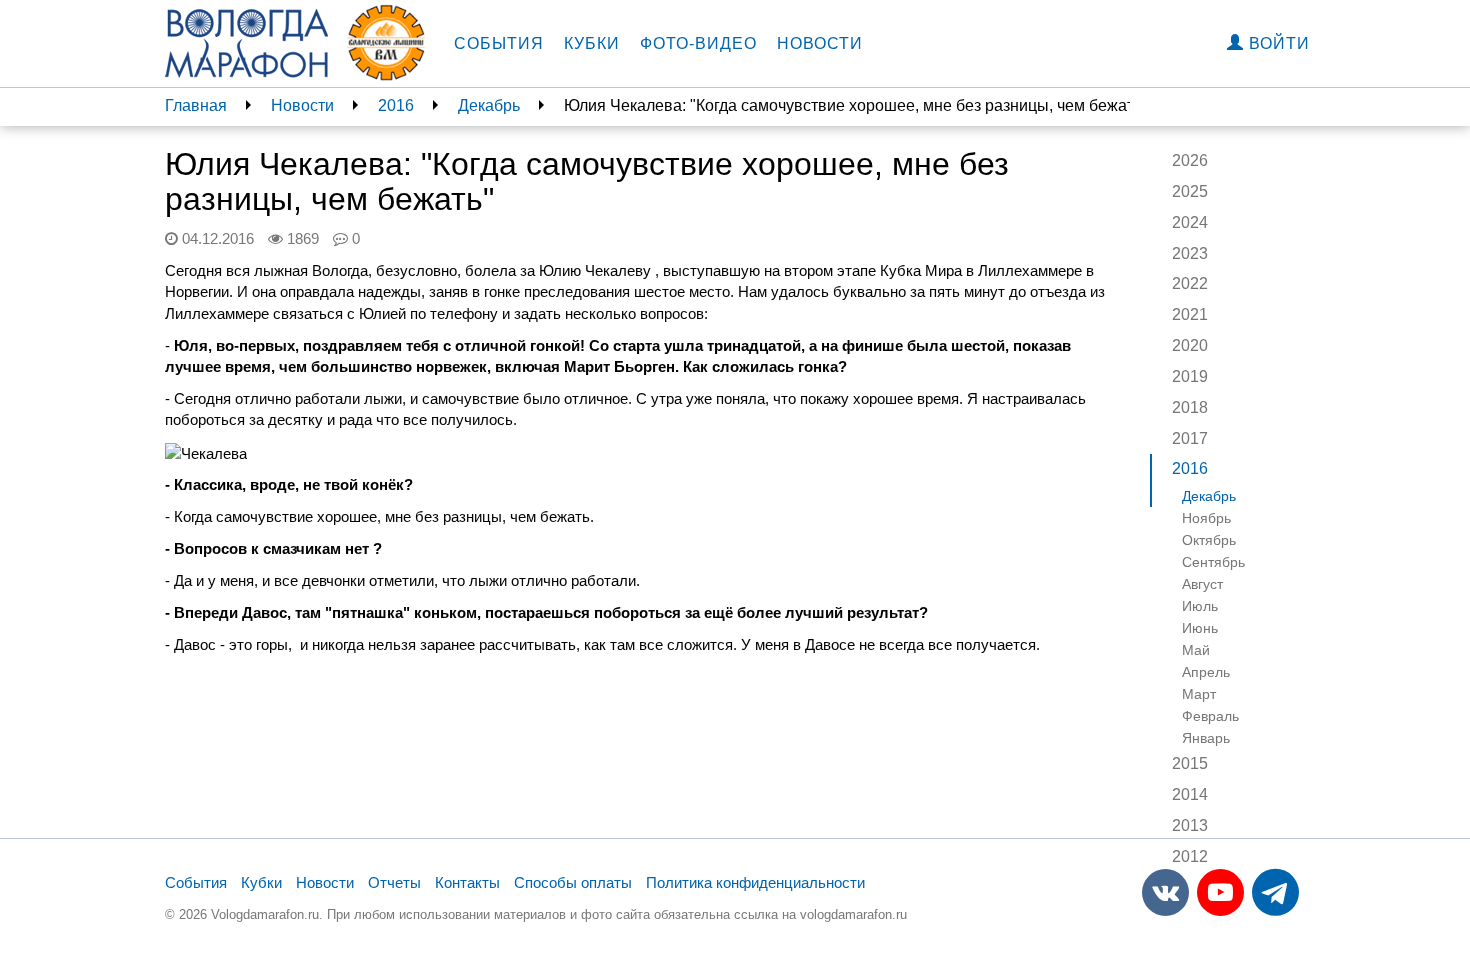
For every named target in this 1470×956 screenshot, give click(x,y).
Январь (1206, 738)
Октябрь (1209, 540)
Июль (1200, 606)
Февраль (1210, 716)
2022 (1190, 283)
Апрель (1206, 672)
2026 (1190, 160)
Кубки (592, 43)
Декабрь (489, 105)
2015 (1190, 763)
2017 (1190, 438)
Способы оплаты (573, 882)
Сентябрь (1213, 562)
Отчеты (394, 882)
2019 (1190, 376)
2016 (396, 105)
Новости (820, 43)
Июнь (1200, 628)
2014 (1190, 794)
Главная (196, 105)
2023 (1190, 253)
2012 (1190, 856)
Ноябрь (1206, 518)
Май (1196, 650)
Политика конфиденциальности (755, 882)
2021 (1190, 314)
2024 (1190, 222)
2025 (1190, 191)
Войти (1277, 43)
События (499, 43)
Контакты (467, 882)
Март (1199, 694)
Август (1202, 584)
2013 (1190, 825)
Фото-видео (698, 43)
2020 (1190, 345)
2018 (1190, 407)
